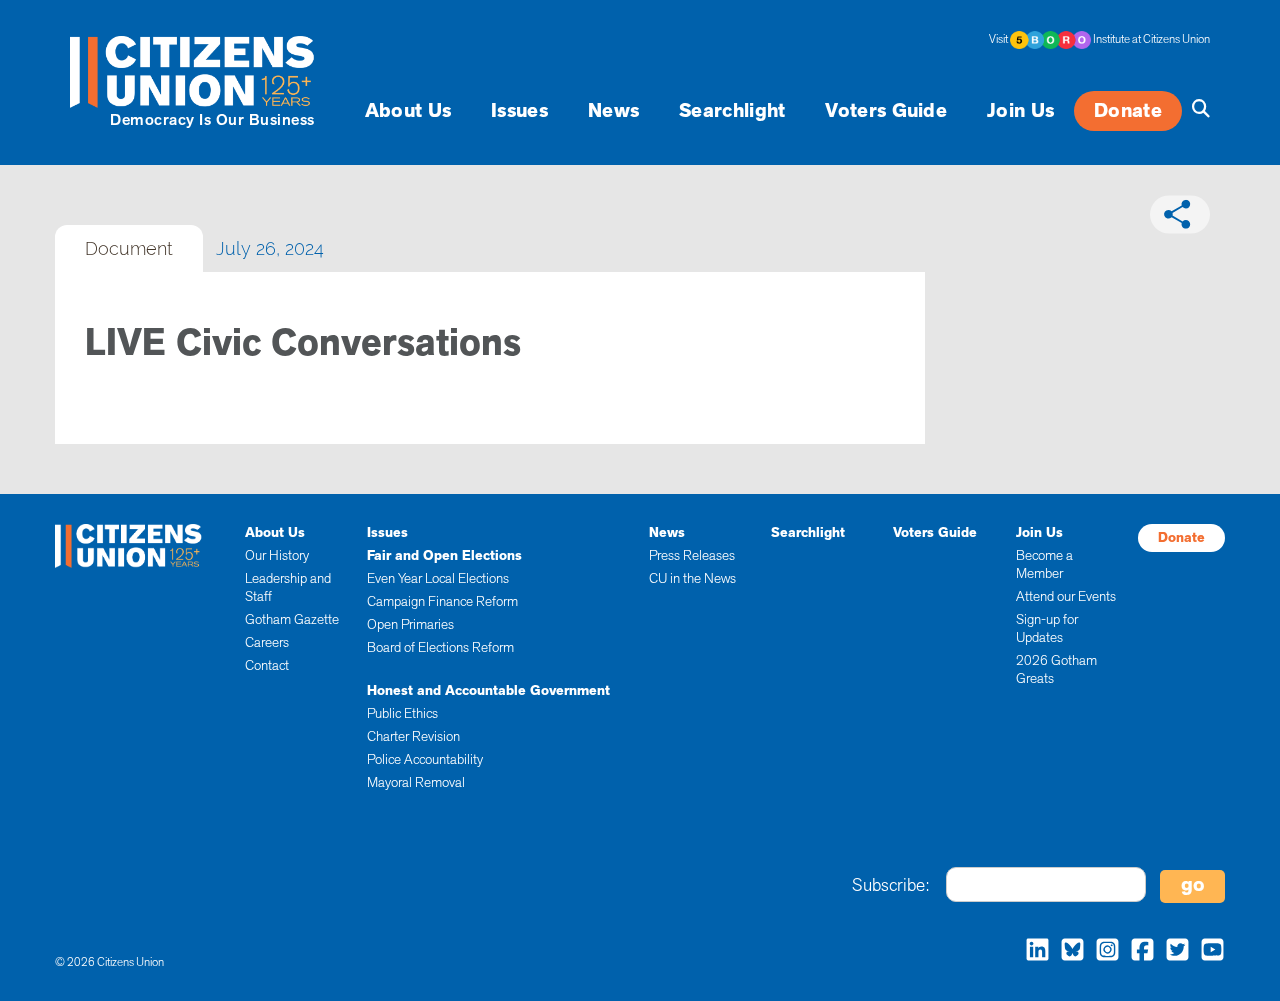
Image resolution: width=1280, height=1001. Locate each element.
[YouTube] (1207, 952)
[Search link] (1196, 109)
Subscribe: (890, 885)
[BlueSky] (1067, 952)
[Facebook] (1137, 952)
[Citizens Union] (195, 71)
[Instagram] (1102, 952)
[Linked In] (1032, 952)
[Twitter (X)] (1172, 952)
